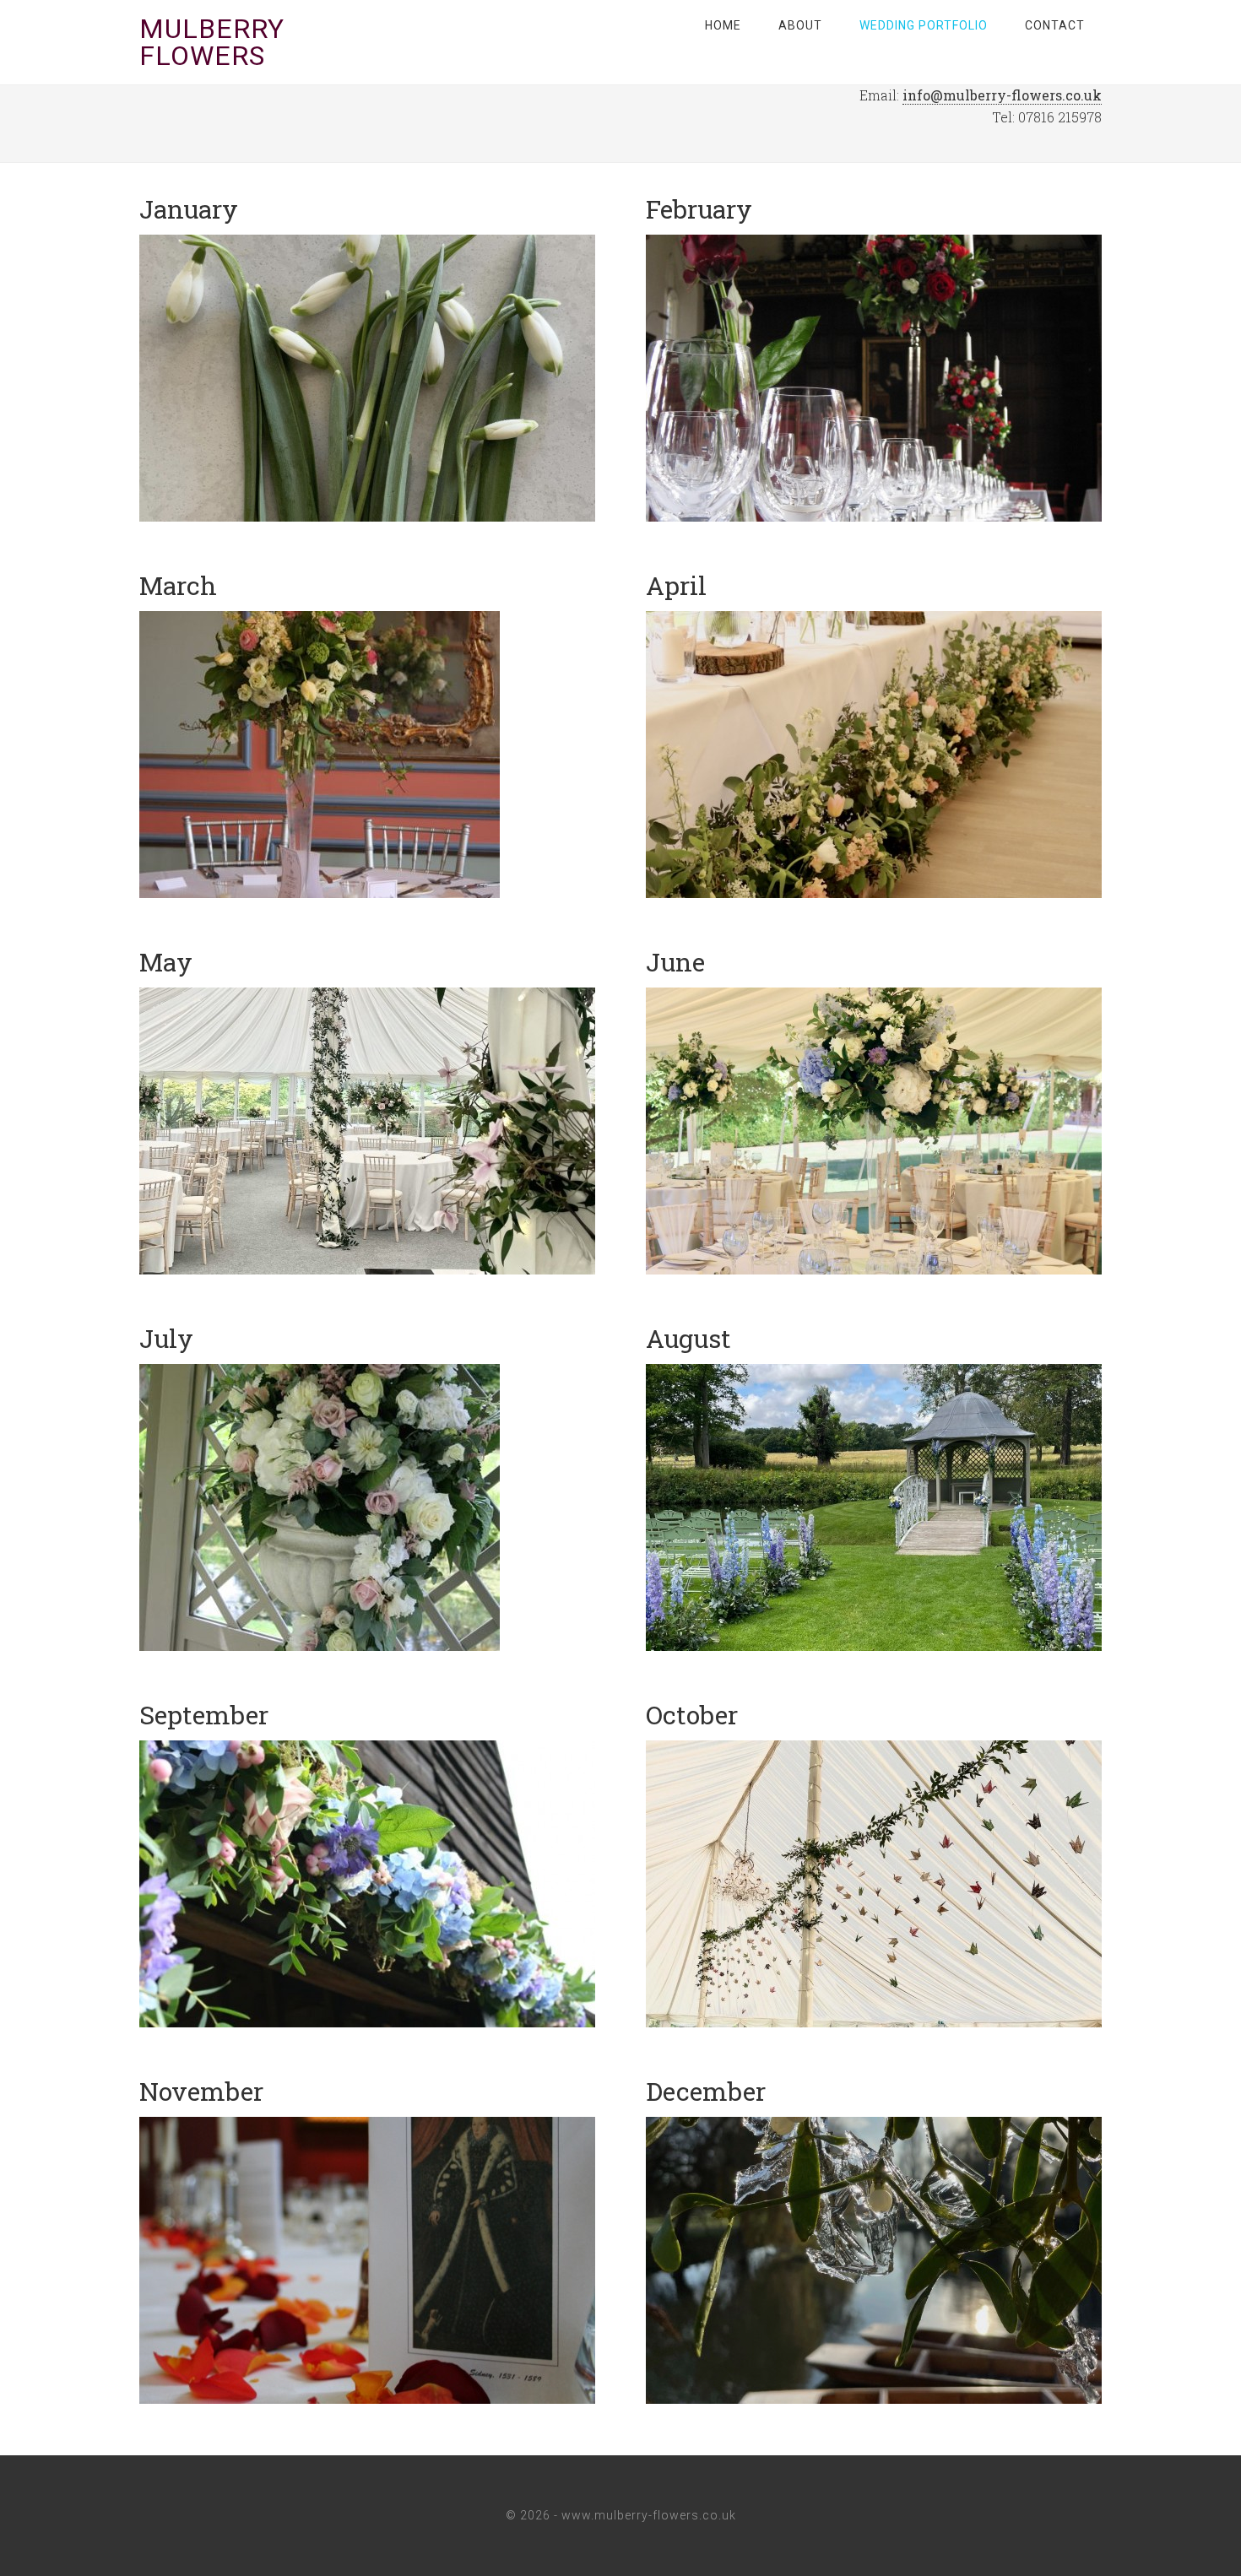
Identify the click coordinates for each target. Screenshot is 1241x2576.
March (178, 585)
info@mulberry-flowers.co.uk (1002, 95)
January (189, 209)
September (204, 1715)
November (201, 2091)
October (692, 1715)
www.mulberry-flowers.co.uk (649, 2515)
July (166, 1338)
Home (723, 25)
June (675, 962)
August (688, 1338)
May (166, 962)
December (706, 2091)
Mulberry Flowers (212, 42)
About (800, 25)
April (676, 585)
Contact (1055, 25)
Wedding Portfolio (924, 25)
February (699, 209)
